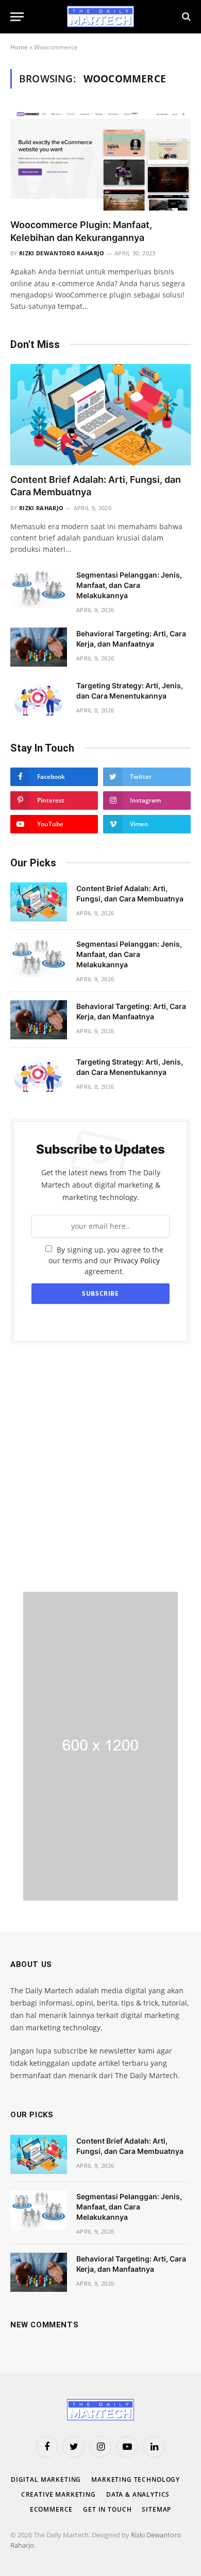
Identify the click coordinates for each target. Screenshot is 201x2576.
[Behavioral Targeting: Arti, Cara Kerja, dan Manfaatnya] (39, 647)
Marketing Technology (136, 2479)
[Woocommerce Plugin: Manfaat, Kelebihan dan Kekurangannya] (100, 160)
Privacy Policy (137, 1260)
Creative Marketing (58, 2494)
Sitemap (156, 2509)
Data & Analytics (138, 2494)
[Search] (185, 17)
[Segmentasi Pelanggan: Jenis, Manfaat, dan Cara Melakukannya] (39, 588)
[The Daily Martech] (100, 16)
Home (19, 47)
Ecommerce (52, 2509)
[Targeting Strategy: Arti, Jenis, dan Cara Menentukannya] (39, 699)
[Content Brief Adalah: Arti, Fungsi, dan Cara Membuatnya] (100, 415)
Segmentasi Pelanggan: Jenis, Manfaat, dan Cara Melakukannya (129, 585)
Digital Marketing (46, 2479)
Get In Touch (107, 2509)
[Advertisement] (100, 1468)
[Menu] (17, 17)
